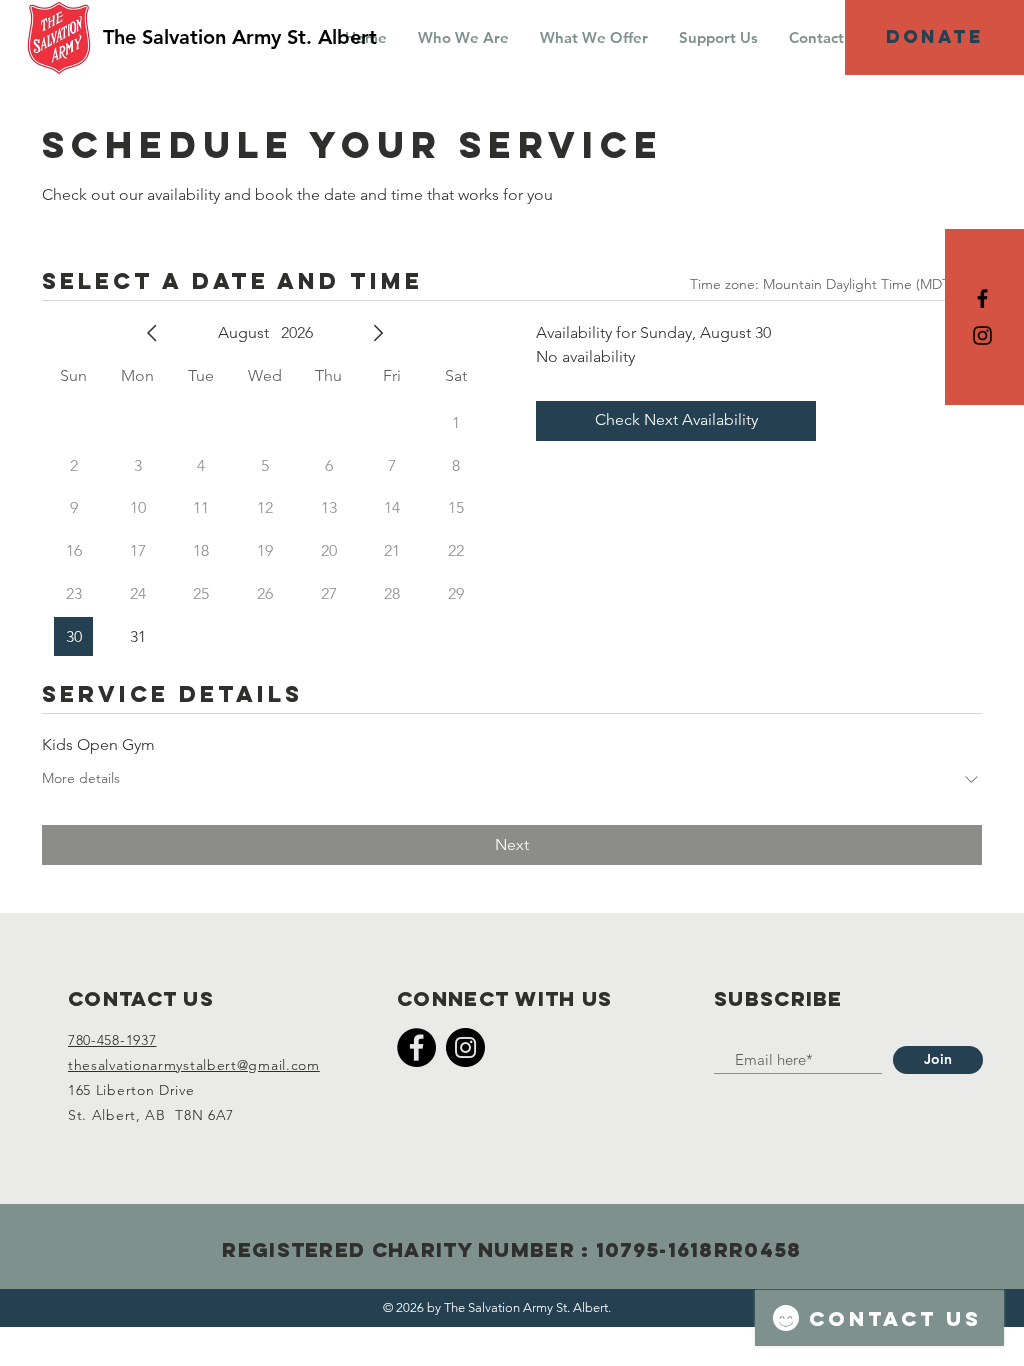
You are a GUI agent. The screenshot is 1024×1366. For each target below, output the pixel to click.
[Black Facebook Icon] (982, 298)
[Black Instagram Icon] (982, 335)
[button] (463, 37)
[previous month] (152, 333)
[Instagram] (465, 1047)
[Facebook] (416, 1047)
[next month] (378, 333)
